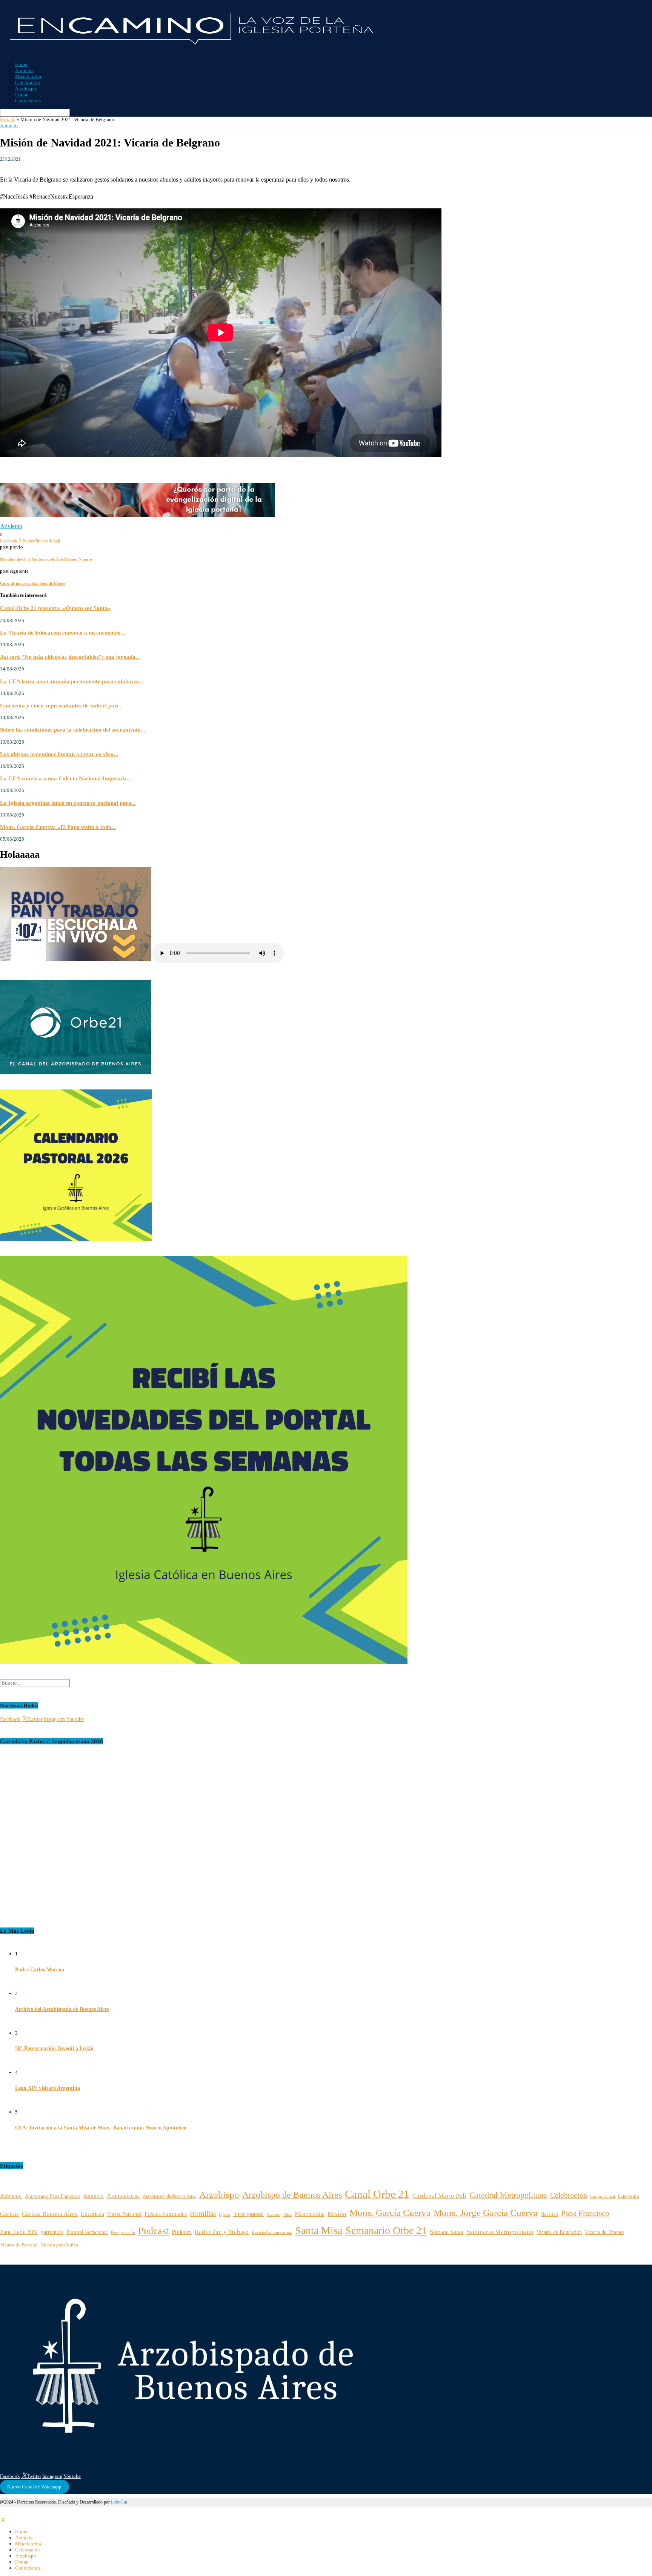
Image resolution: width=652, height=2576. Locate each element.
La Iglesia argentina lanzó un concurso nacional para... (68, 803)
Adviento (11, 526)
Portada (8, 119)
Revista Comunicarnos (272, 2232)
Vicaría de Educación (559, 2232)
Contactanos (28, 101)
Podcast (153, 2231)
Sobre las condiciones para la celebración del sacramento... (73, 730)
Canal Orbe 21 (377, 2194)
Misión (337, 2214)
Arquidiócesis (123, 2196)
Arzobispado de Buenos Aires (169, 2196)
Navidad (549, 2214)
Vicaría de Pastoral (19, 2245)
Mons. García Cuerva (390, 2213)
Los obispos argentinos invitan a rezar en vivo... (59, 754)
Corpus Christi (603, 2196)
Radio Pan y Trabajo (222, 2232)
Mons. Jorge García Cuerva (486, 2213)
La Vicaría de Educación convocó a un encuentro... (63, 632)
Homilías (203, 2213)
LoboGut (119, 2502)
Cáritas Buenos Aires (50, 2214)
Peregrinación (123, 2232)
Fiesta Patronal (124, 2214)
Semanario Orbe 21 (386, 2230)
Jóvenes (274, 2215)
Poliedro (182, 2232)
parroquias (52, 2232)
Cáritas (9, 2214)
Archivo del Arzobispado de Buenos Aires (62, 2009)
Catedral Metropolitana (508, 2195)
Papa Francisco (585, 2213)
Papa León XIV (19, 2232)
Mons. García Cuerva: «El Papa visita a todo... (58, 827)
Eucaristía (92, 2214)
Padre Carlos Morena (40, 1970)
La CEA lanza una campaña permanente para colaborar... (72, 681)
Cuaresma (628, 2196)
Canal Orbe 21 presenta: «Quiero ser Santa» (55, 608)
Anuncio (24, 70)
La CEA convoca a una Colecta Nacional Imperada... (66, 778)
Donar (21, 95)
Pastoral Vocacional (87, 2232)
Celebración (28, 82)
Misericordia (28, 76)
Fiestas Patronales (166, 2214)
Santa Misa (319, 2230)
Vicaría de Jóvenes (604, 2232)
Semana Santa (447, 2232)
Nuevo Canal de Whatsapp (34, 2487)
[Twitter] (2, 2521)
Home (21, 64)
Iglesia (225, 2214)
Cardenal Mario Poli (439, 2196)
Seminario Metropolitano (500, 2232)
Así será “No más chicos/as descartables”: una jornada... (70, 657)
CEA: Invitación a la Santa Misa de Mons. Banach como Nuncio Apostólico (101, 2128)
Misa (288, 2215)
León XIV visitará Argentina (48, 2088)
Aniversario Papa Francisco (53, 2196)
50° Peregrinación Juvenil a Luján (54, 2048)
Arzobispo (26, 89)
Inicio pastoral (248, 2214)
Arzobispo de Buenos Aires (292, 2195)
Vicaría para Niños (59, 2245)
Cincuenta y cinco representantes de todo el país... (61, 705)
